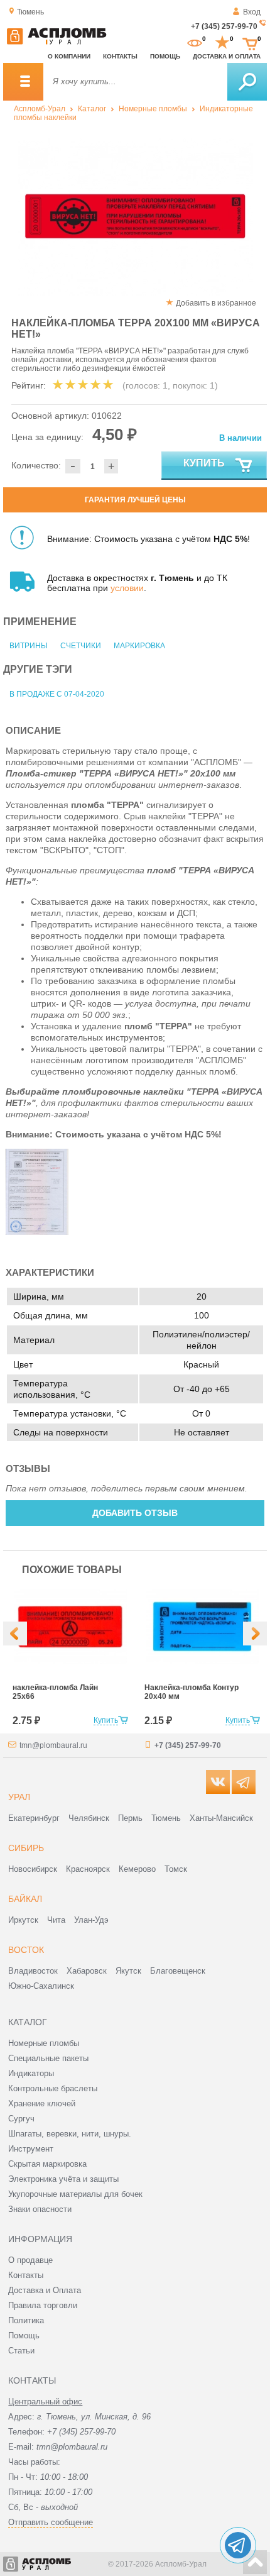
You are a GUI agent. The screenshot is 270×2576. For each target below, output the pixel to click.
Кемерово (137, 1869)
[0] (195, 43)
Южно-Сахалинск (41, 1986)
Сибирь (26, 1848)
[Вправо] (255, 1633)
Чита (56, 1920)
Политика (26, 2320)
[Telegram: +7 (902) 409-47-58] (238, 2545)
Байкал (25, 1899)
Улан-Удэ (91, 1920)
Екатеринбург (34, 1818)
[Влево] (15, 1633)
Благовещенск (178, 1971)
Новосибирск (33, 1869)
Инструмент (31, 2149)
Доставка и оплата (227, 56)
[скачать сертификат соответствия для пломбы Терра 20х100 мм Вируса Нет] (37, 1232)
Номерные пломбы (153, 109)
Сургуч (21, 2119)
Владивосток (33, 1971)
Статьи (21, 2351)
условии (127, 588)
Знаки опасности (40, 2209)
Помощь (165, 56)
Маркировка (139, 646)
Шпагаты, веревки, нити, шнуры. (70, 2134)
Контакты (120, 56)
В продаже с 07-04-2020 (57, 694)
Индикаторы (31, 2073)
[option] (135, 217)
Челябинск (89, 1818)
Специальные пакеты (48, 2058)
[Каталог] (23, 82)
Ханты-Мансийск (221, 1818)
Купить (204, 463)
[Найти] (247, 82)
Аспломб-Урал (40, 109)
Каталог (92, 109)
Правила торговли (43, 2305)
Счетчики (81, 646)
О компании (69, 56)
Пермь (130, 1818)
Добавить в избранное (216, 303)
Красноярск (88, 1869)
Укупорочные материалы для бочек (75, 2194)
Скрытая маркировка (47, 2164)
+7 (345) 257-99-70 (224, 26)
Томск (176, 1869)
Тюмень (166, 1818)
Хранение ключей (42, 2103)
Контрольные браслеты (53, 2088)
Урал (19, 1797)
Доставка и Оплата (45, 2290)
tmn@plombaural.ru (53, 1745)
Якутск (128, 1971)
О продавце (30, 2260)
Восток (26, 1950)
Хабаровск (87, 1971)
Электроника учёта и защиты (63, 2179)
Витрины (29, 646)
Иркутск (23, 1920)
